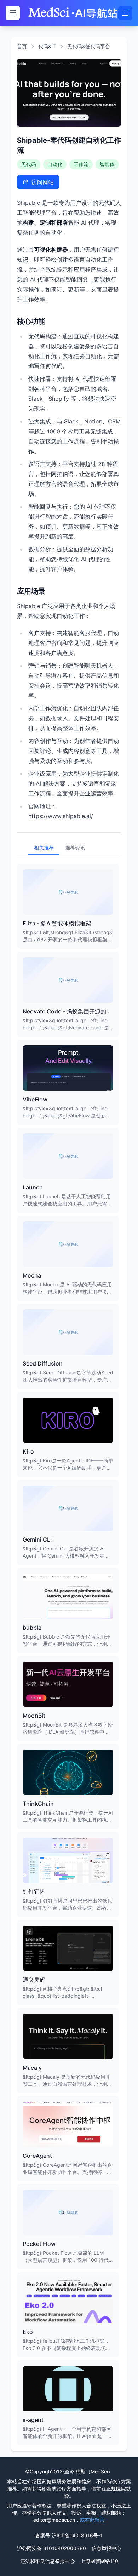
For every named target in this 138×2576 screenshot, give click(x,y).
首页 (22, 46)
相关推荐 (44, 847)
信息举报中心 (107, 2548)
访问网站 (42, 182)
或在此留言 (92, 2520)
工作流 (81, 164)
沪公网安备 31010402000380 (51, 2548)
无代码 (29, 164)
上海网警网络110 (99, 2561)
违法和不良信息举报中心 (47, 2561)
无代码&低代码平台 (89, 46)
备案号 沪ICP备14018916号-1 (69, 2535)
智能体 (107, 164)
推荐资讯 (75, 847)
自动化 (55, 164)
